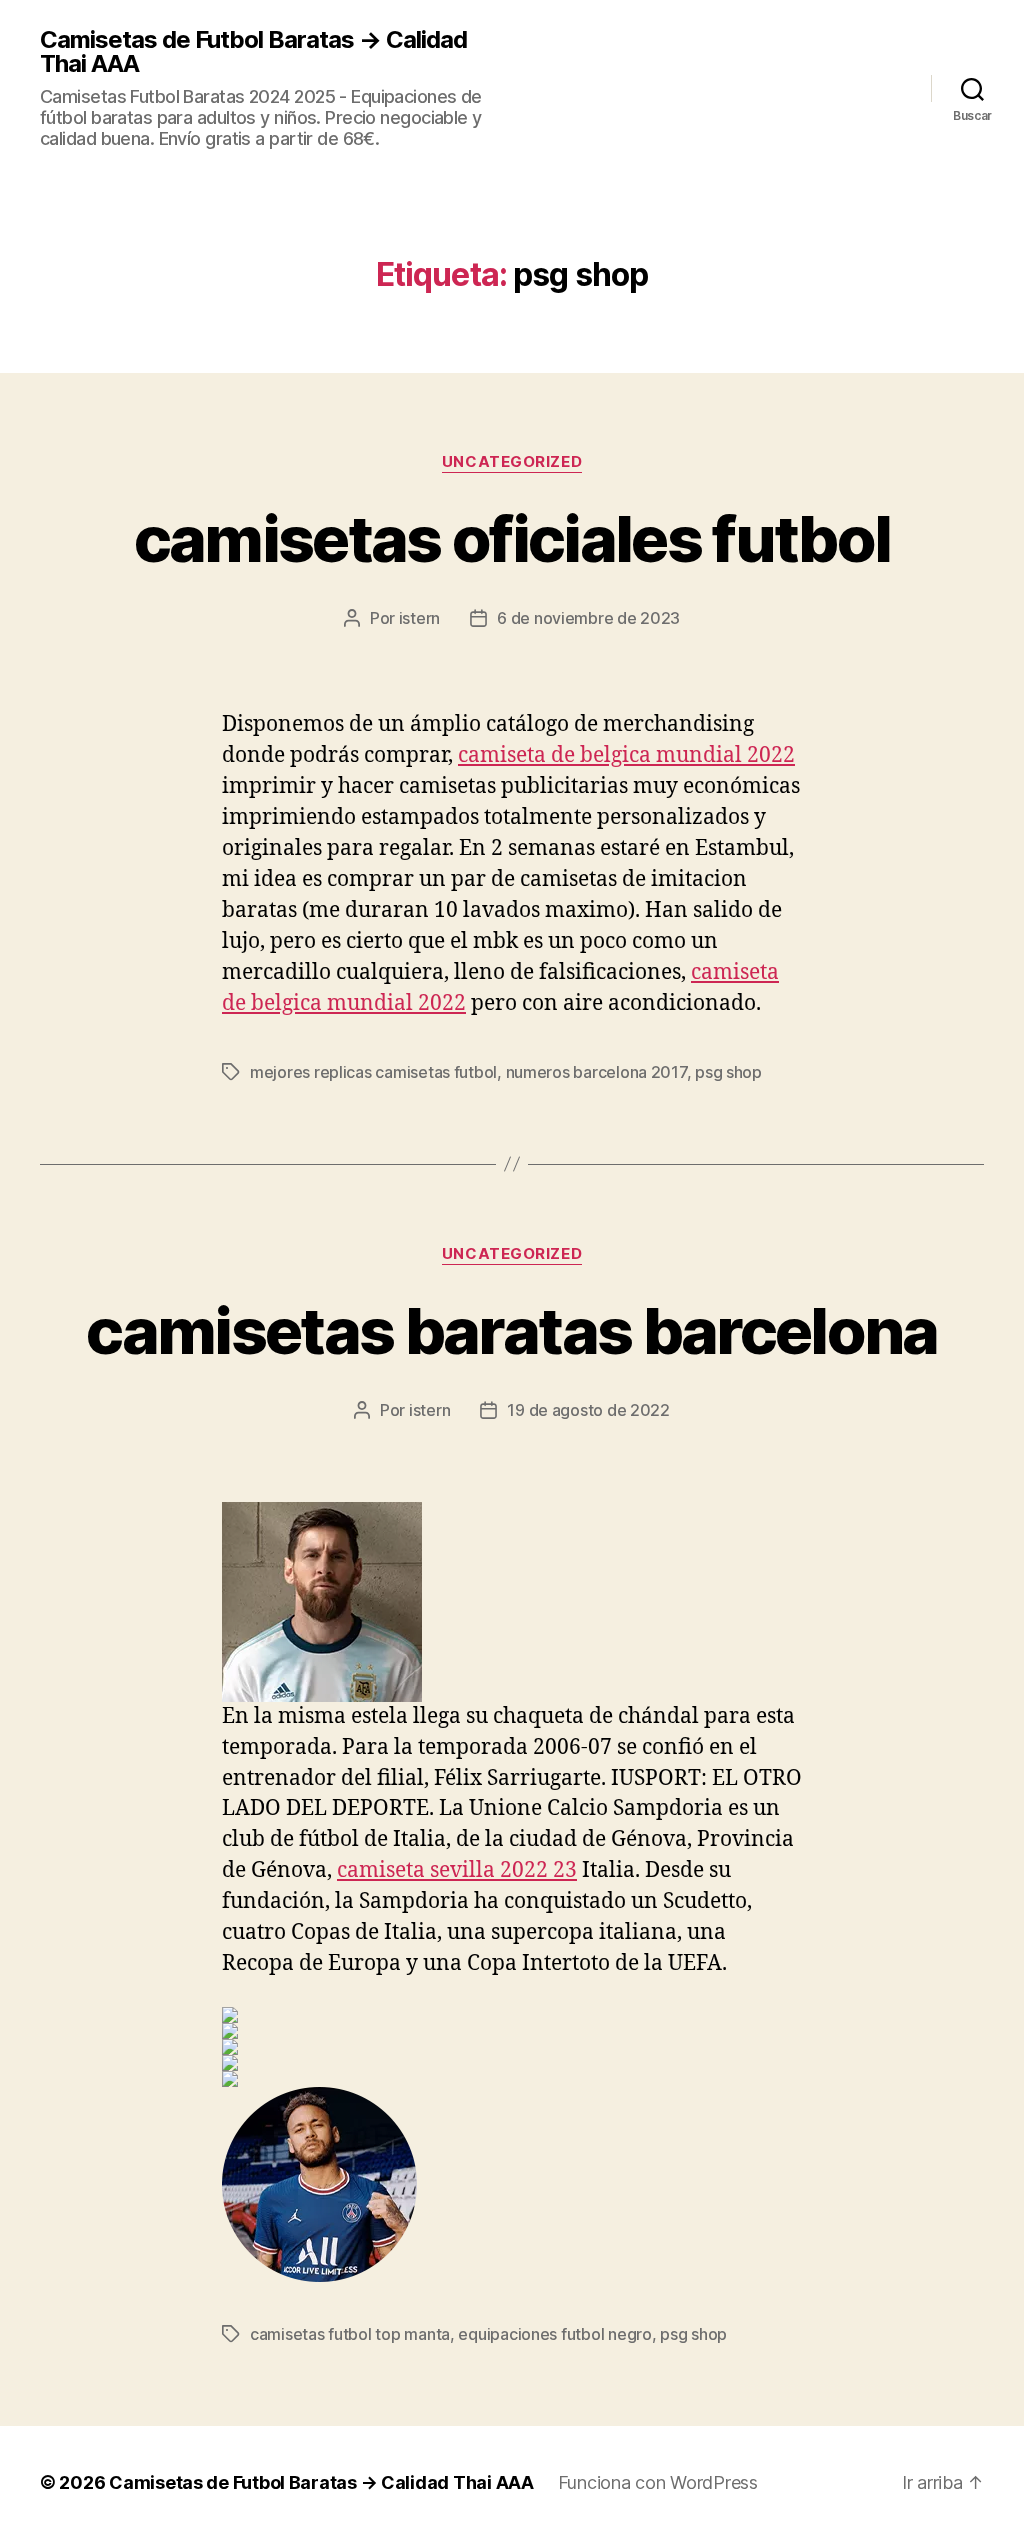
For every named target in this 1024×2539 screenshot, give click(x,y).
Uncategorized (512, 462)
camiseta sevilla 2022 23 (457, 1870)
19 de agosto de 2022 (588, 1410)
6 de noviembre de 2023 (588, 618)
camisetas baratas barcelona (511, 1330)
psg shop (728, 1072)
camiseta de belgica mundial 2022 (626, 755)
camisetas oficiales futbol (512, 538)
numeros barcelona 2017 (596, 1072)
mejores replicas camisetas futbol (373, 1072)
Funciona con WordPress (658, 2482)
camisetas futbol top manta (350, 2334)
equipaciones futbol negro (554, 2334)
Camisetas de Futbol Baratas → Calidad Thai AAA (253, 52)
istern (419, 618)
